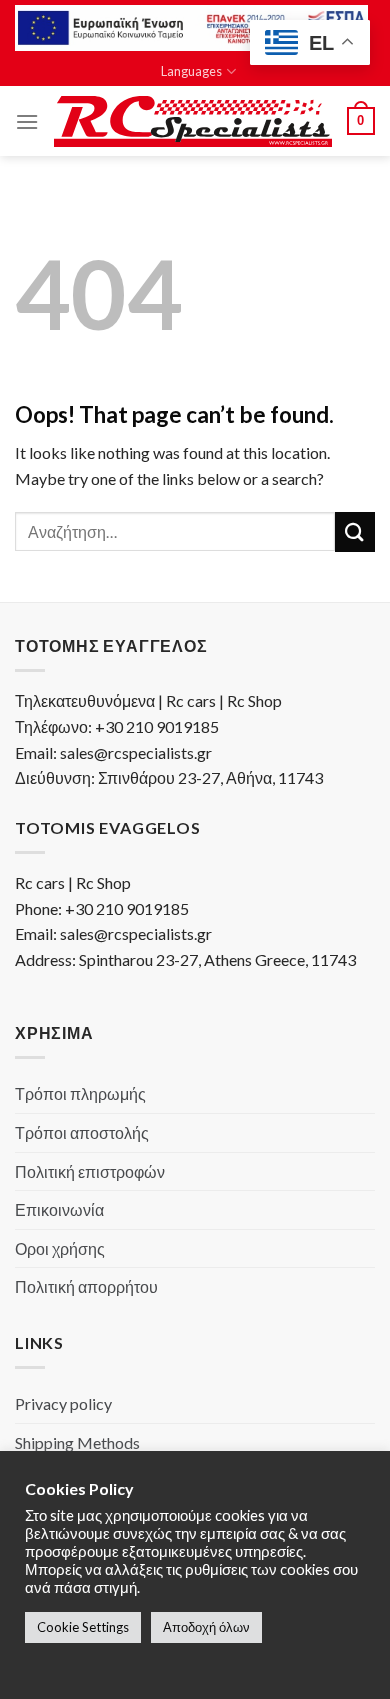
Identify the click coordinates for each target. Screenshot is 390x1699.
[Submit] (355, 531)
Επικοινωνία (59, 1209)
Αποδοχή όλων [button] (206, 1627)
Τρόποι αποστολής (82, 1132)
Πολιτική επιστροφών (90, 1171)
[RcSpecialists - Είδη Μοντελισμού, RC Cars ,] (193, 122)
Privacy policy (63, 1403)
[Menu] (27, 121)
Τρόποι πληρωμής (80, 1093)
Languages (191, 71)
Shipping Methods (77, 1442)
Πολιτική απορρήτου (86, 1286)
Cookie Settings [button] (83, 1627)
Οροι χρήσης (60, 1248)
